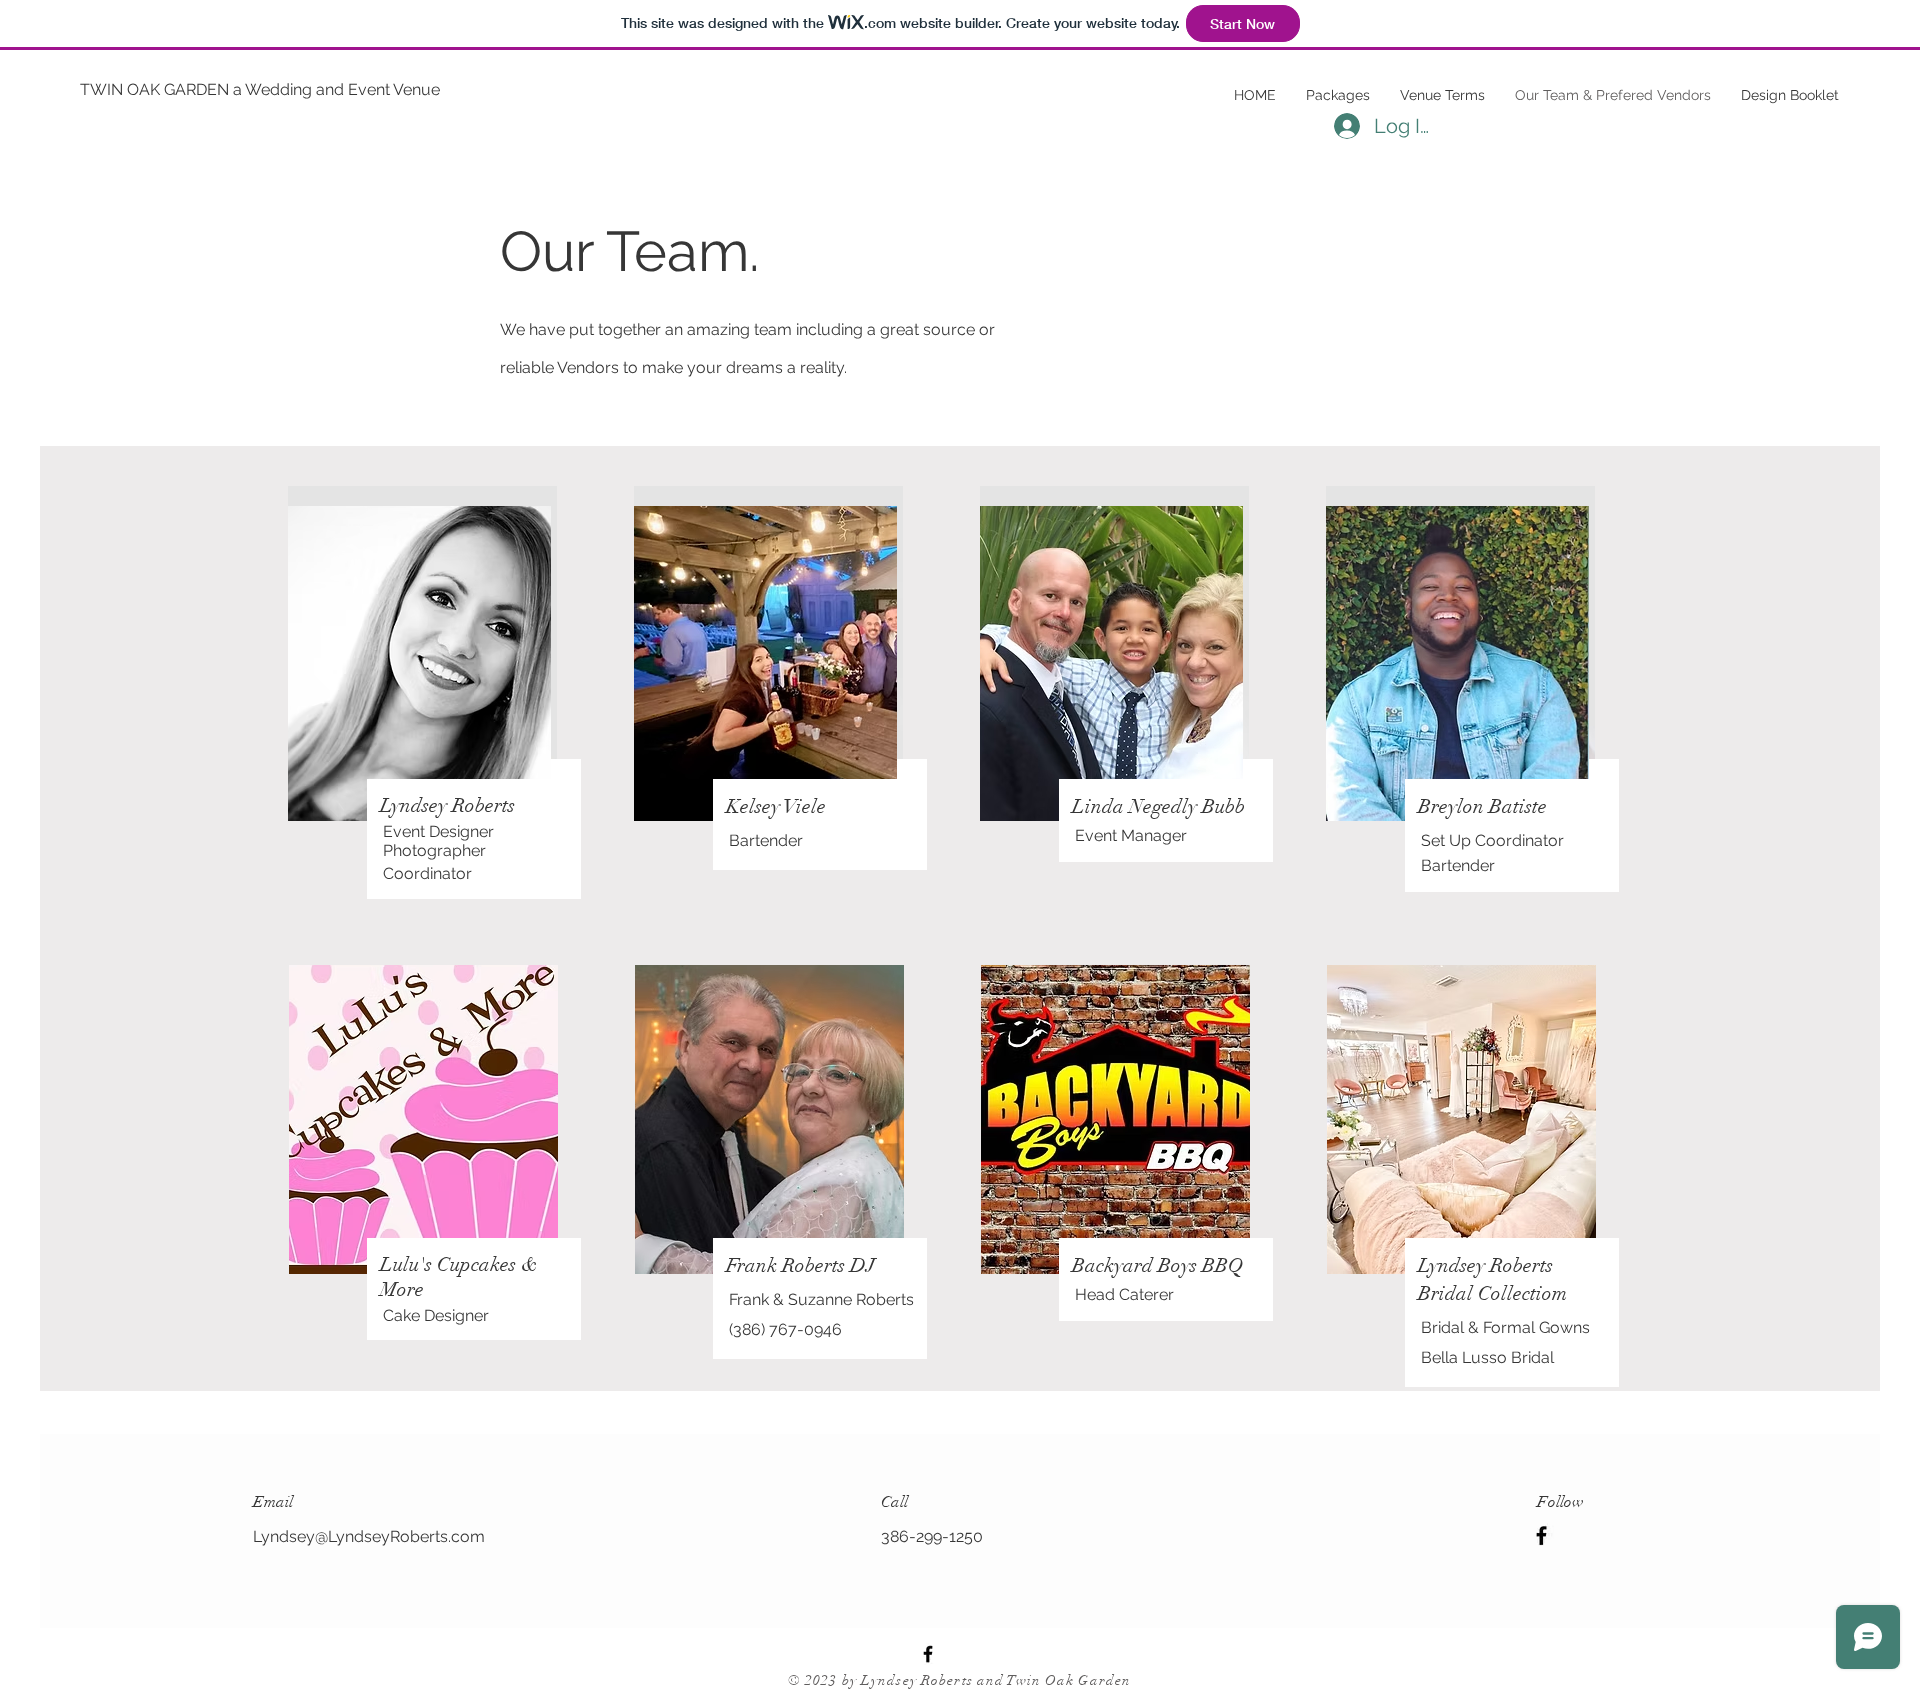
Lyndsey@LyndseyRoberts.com (369, 1536)
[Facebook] (1541, 1535)
